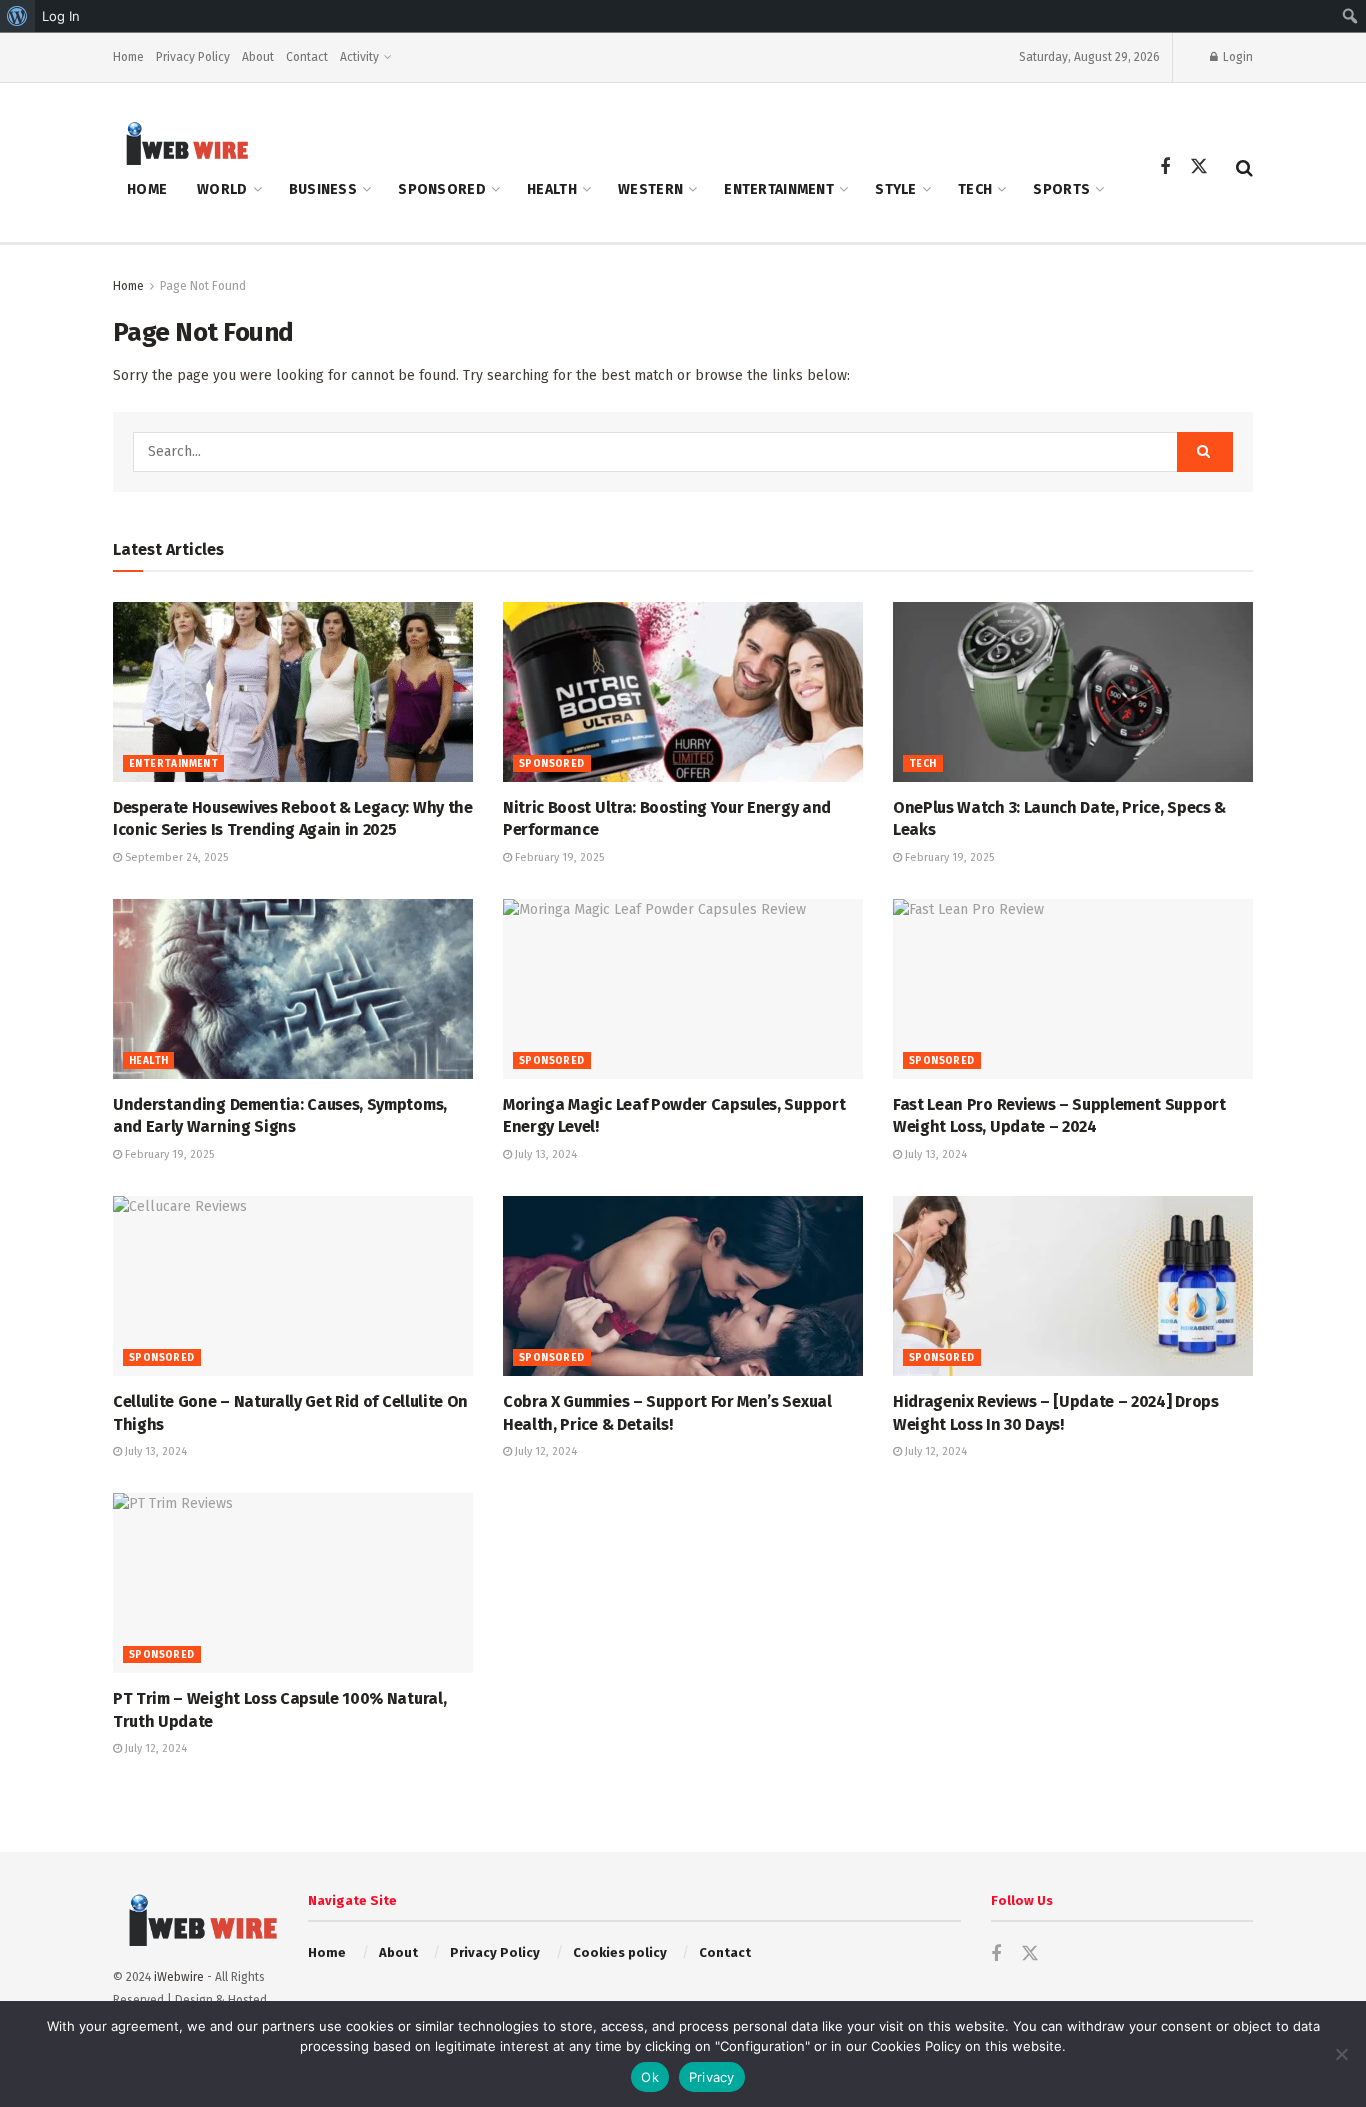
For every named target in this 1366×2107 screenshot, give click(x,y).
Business (323, 189)
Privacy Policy (193, 57)
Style (895, 189)
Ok (650, 2077)
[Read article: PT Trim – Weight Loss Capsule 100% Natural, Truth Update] (293, 1583)
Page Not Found (203, 286)
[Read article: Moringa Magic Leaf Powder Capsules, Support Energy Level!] (683, 989)
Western (650, 189)
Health (552, 189)
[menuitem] (17, 16)
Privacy (712, 2077)
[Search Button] (1244, 168)
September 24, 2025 (175, 857)
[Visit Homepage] (181, 142)
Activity (359, 57)
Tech (975, 189)
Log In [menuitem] (61, 16)
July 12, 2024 (544, 1451)
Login (1236, 57)
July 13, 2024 (544, 1154)
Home (128, 57)
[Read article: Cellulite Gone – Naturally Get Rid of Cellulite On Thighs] (293, 1286)
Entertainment (779, 189)
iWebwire (179, 1977)
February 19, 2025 (558, 857)
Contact (307, 57)
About (258, 57)
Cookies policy (620, 1952)
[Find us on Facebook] (1165, 168)
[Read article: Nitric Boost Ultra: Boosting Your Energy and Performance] (683, 692)
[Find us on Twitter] (1199, 167)
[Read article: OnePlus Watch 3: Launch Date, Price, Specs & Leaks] (1073, 692)
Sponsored (442, 189)
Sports (1061, 189)
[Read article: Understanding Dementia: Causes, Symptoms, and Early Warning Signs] (293, 989)
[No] (1341, 2054)
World (222, 189)
